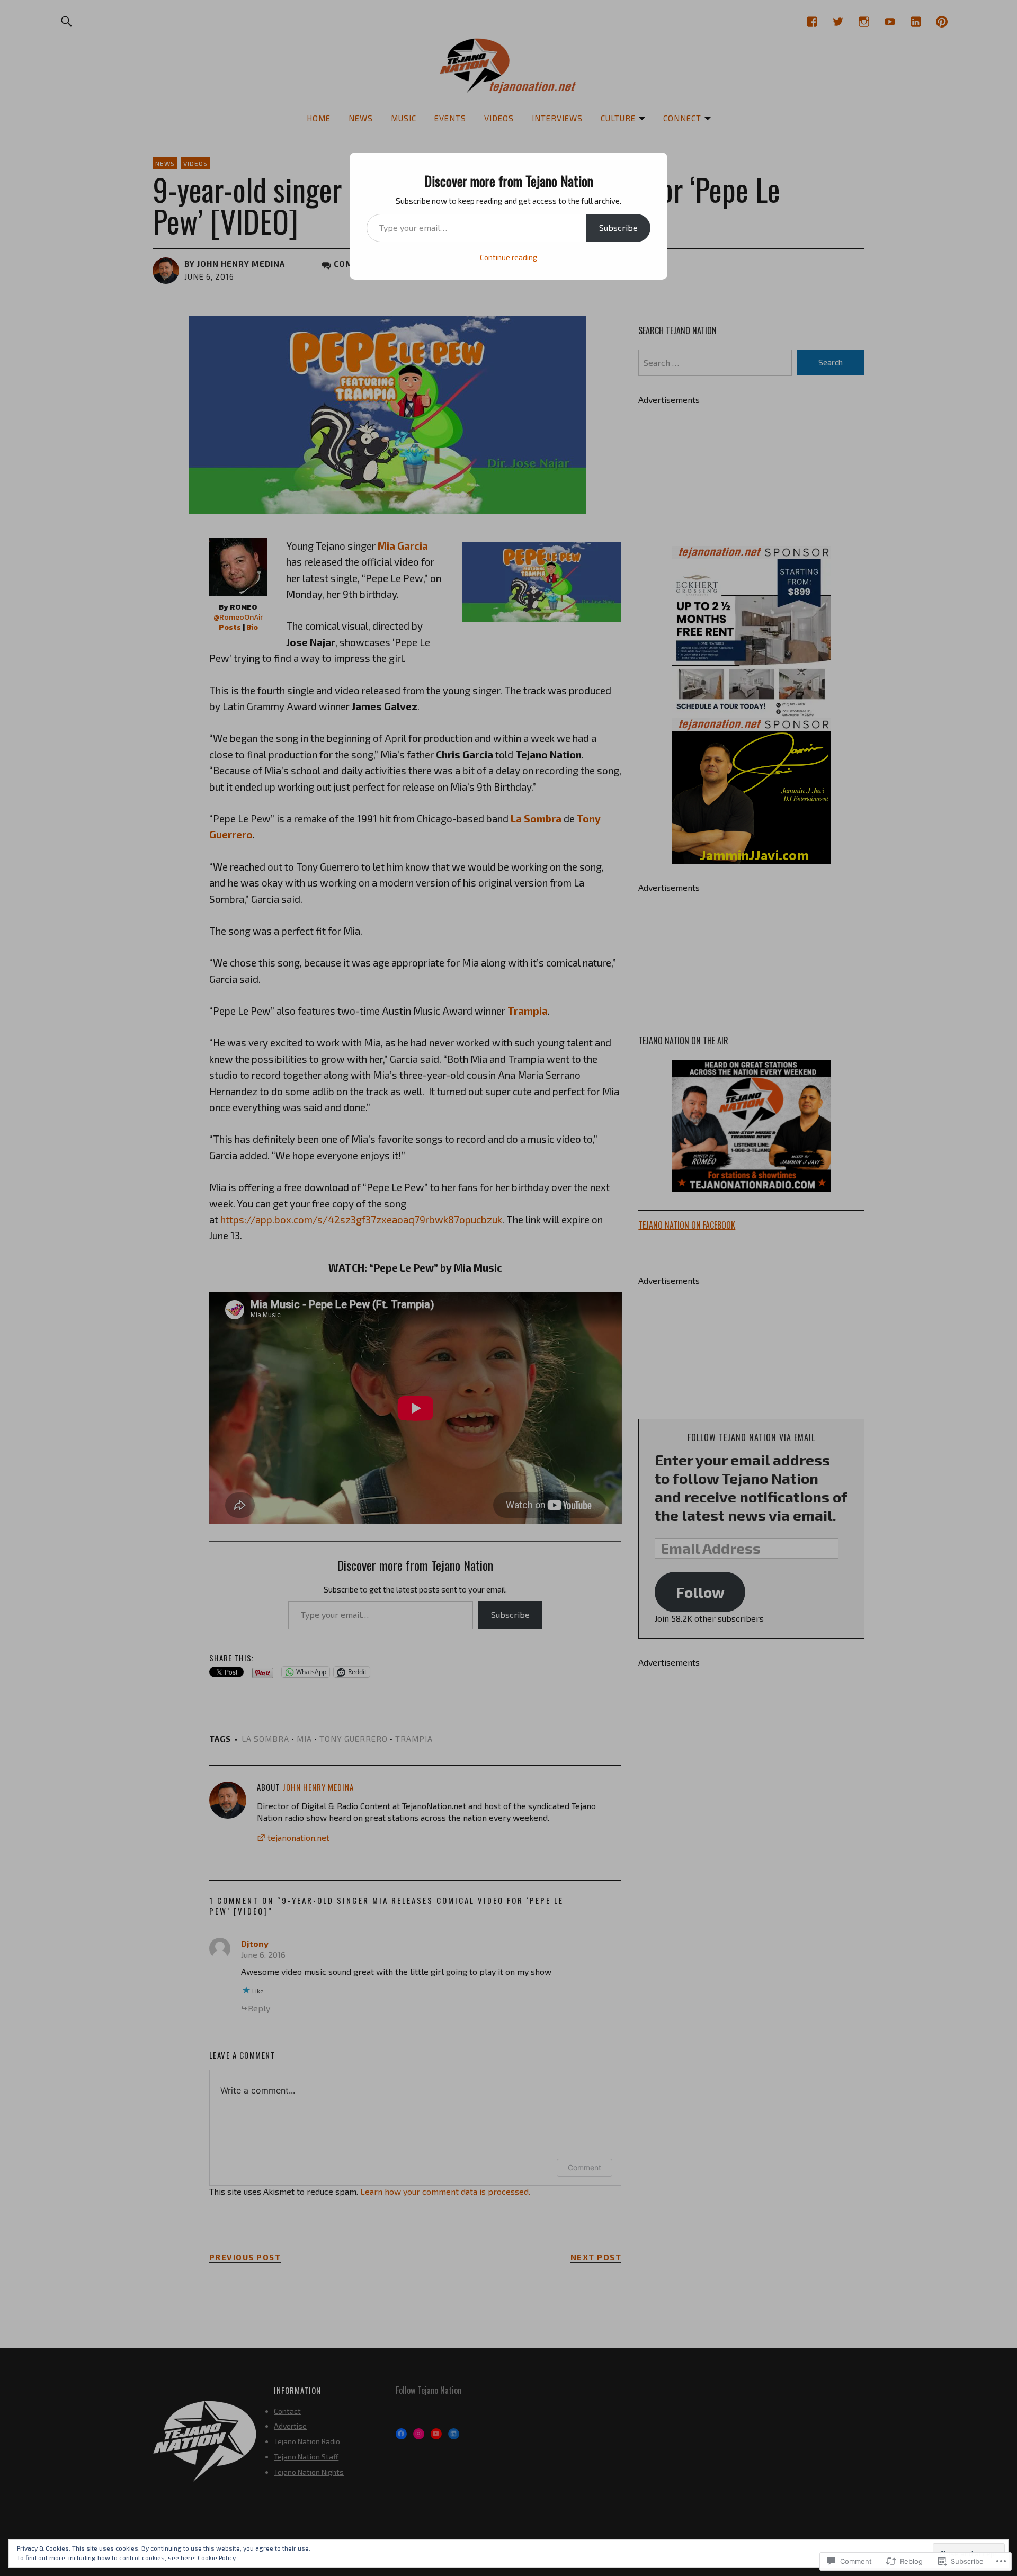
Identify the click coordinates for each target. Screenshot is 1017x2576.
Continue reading (508, 257)
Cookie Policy (217, 2557)
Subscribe (618, 227)
